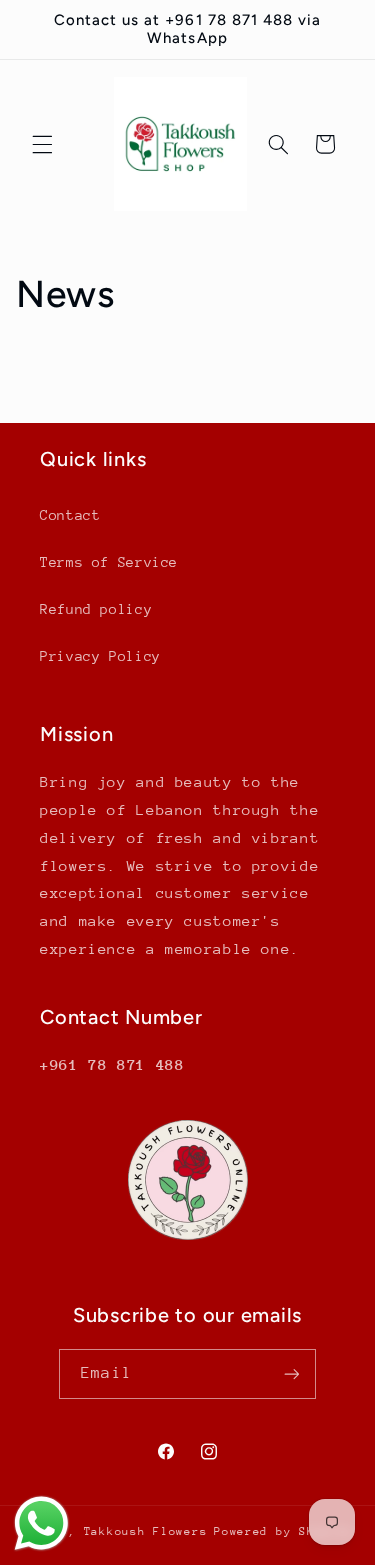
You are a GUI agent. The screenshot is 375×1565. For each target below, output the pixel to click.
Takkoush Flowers (146, 1531)
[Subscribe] (291, 1373)
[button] (42, 144)
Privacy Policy (100, 656)
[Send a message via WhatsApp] (41, 1523)
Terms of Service (109, 562)
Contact (70, 515)
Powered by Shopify (283, 1531)
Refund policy (96, 609)
